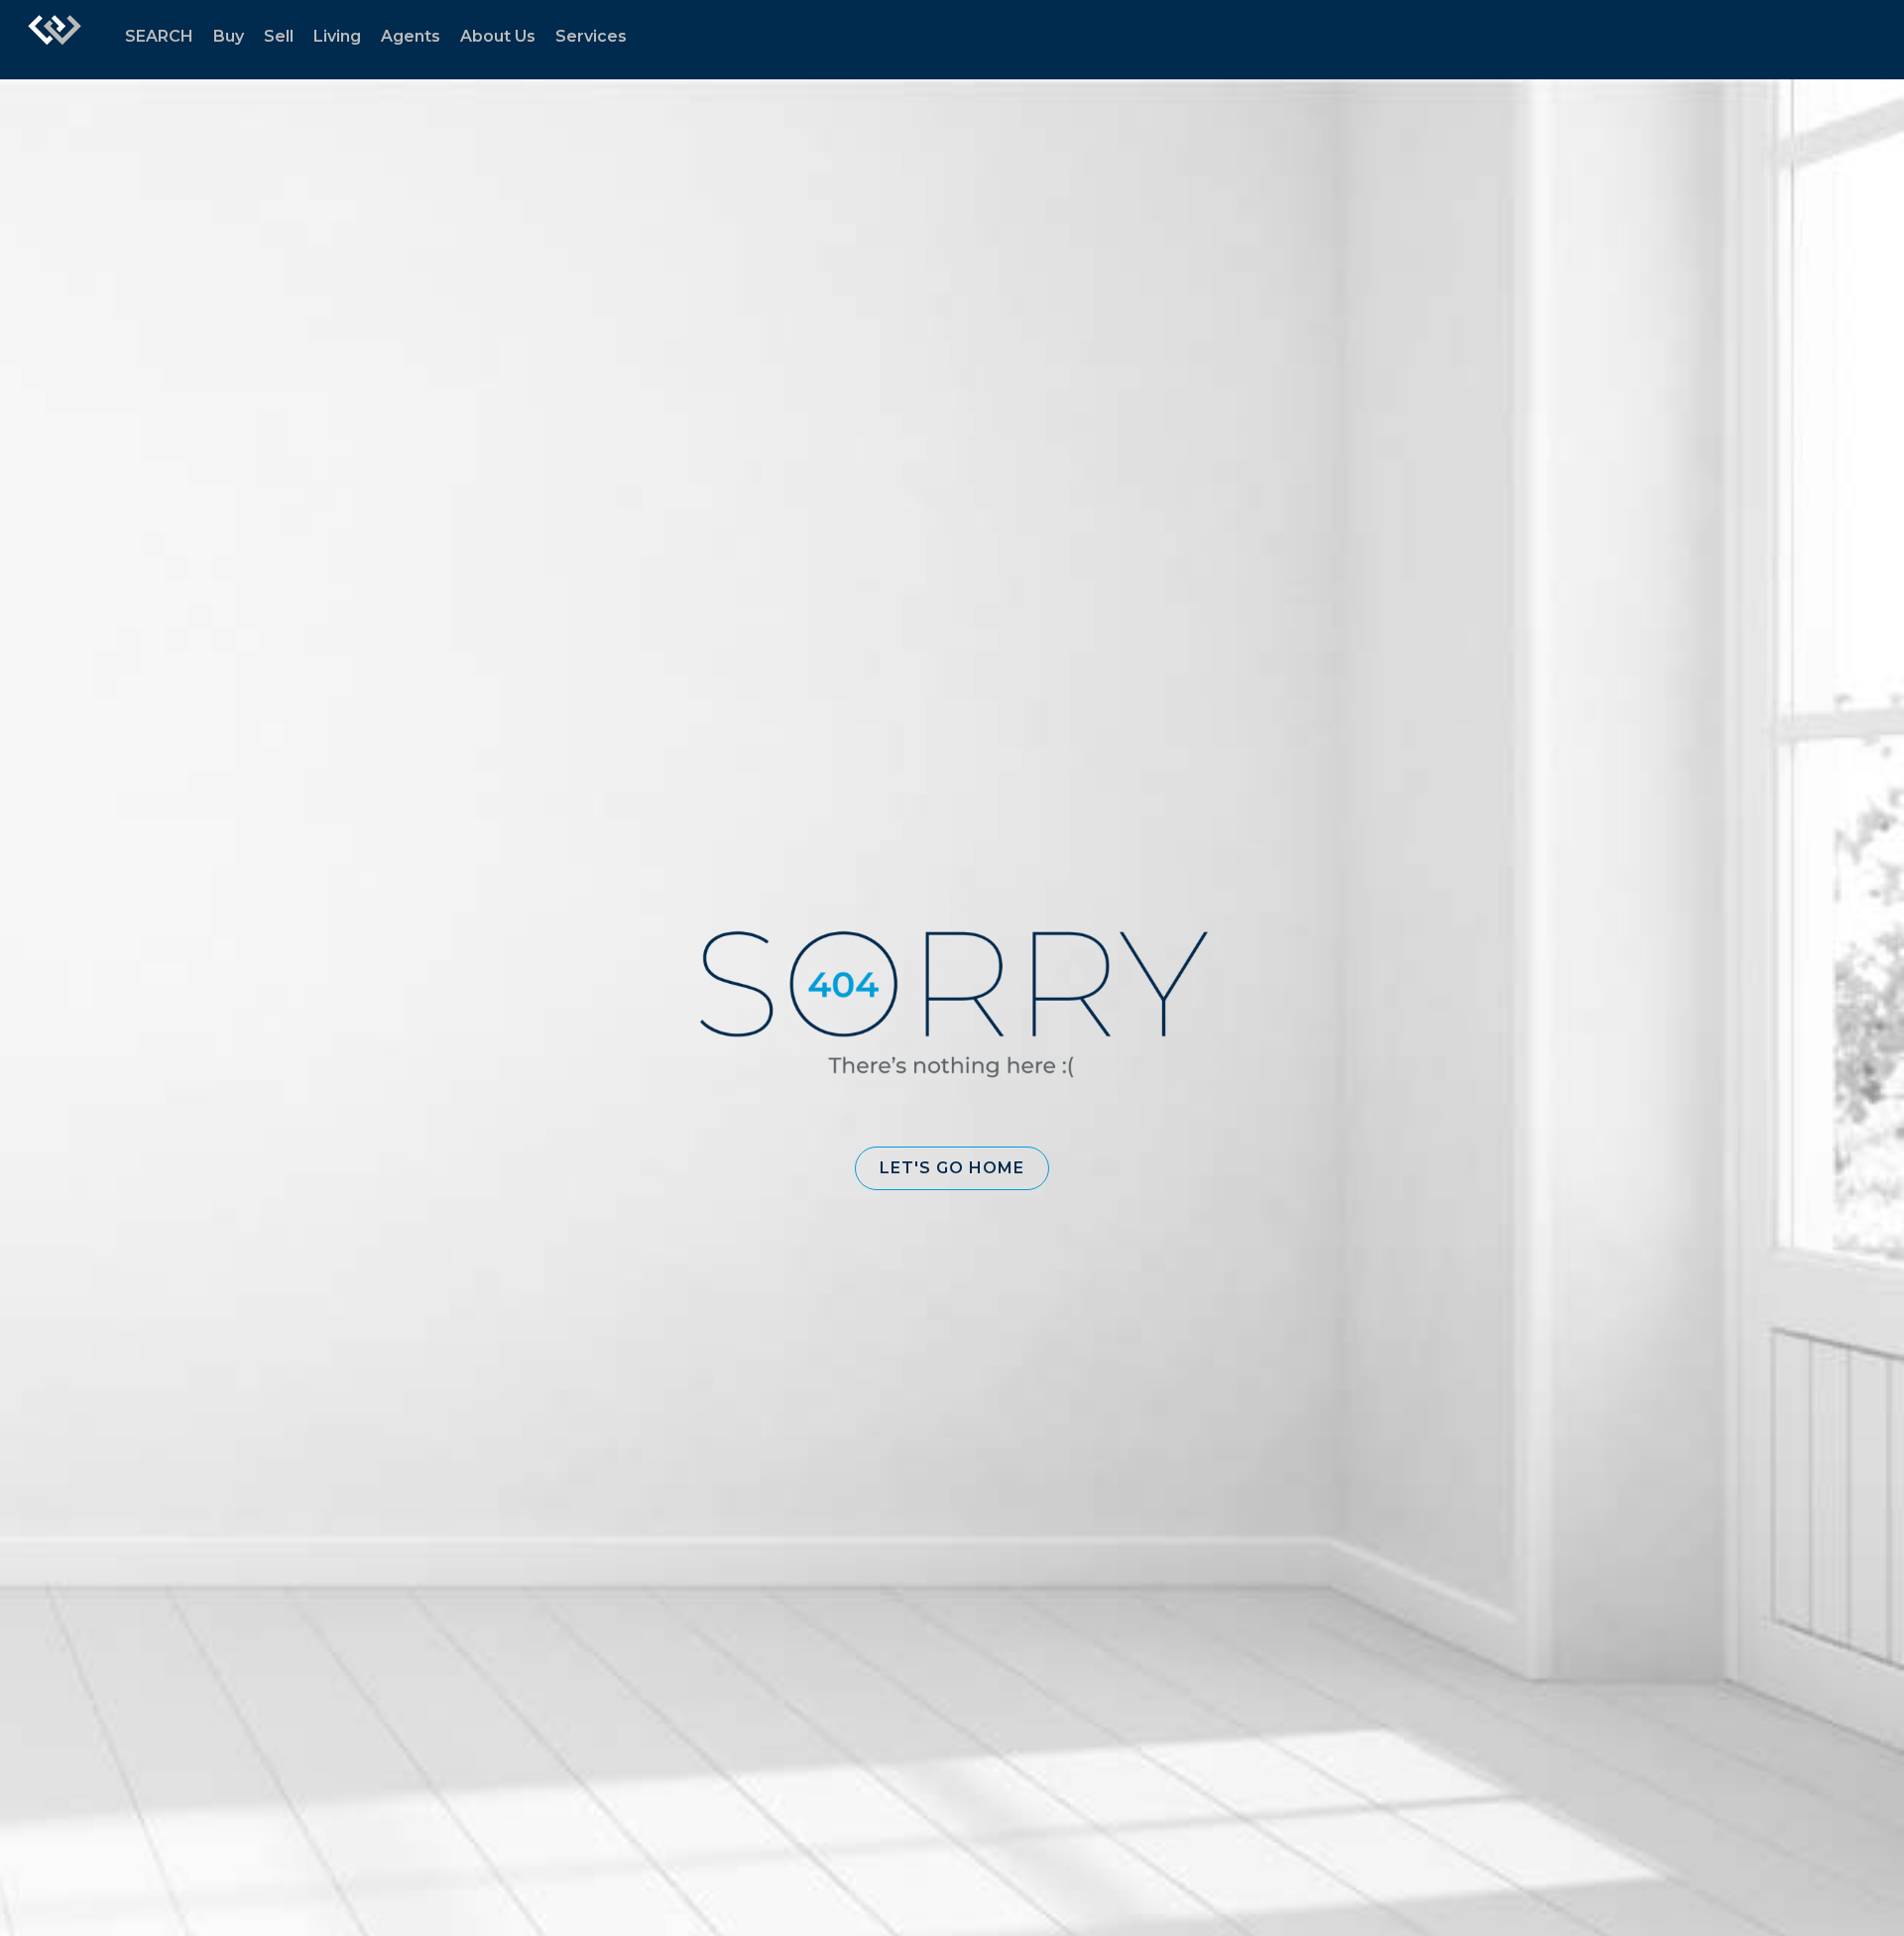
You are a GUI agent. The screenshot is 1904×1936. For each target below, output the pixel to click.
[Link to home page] (55, 40)
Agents (411, 36)
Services (591, 36)
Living (337, 36)
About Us (498, 36)
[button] (952, 1168)
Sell (279, 36)
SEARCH (159, 36)
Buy (229, 36)
